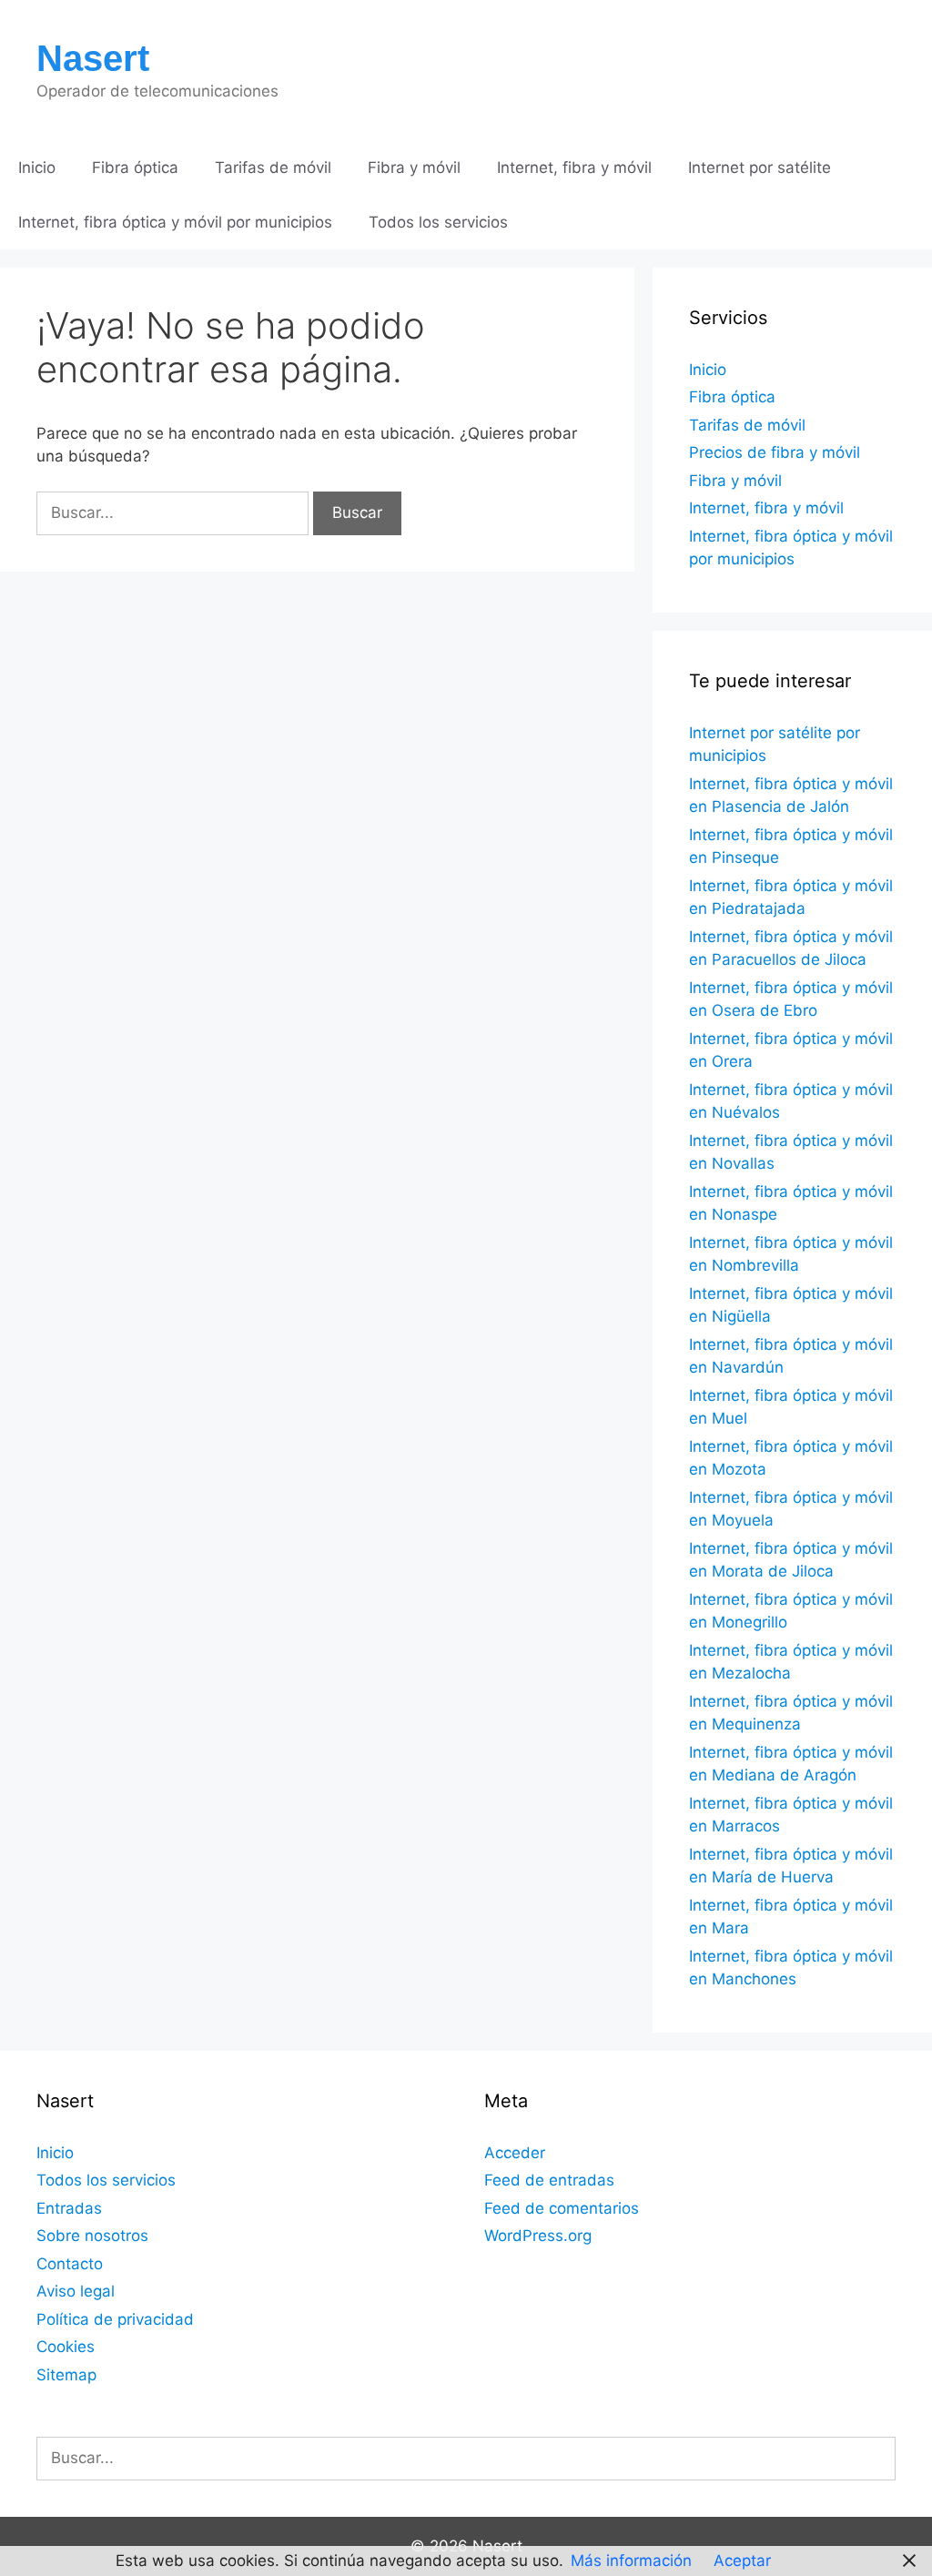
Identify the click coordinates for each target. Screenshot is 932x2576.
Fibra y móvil (414, 167)
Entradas (69, 2208)
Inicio (37, 167)
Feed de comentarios (562, 2208)
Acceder (515, 2153)
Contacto (70, 2264)
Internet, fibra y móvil (574, 167)
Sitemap (66, 2375)
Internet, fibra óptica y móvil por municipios (175, 222)
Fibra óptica (135, 167)
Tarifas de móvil (273, 167)
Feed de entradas (549, 2180)
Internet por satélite (760, 167)
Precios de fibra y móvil (775, 452)
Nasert (93, 58)
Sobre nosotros (92, 2236)
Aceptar (742, 2561)
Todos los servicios (438, 222)
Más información (631, 2561)
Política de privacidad (115, 2319)
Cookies (66, 2347)
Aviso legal (76, 2291)
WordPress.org (538, 2236)
